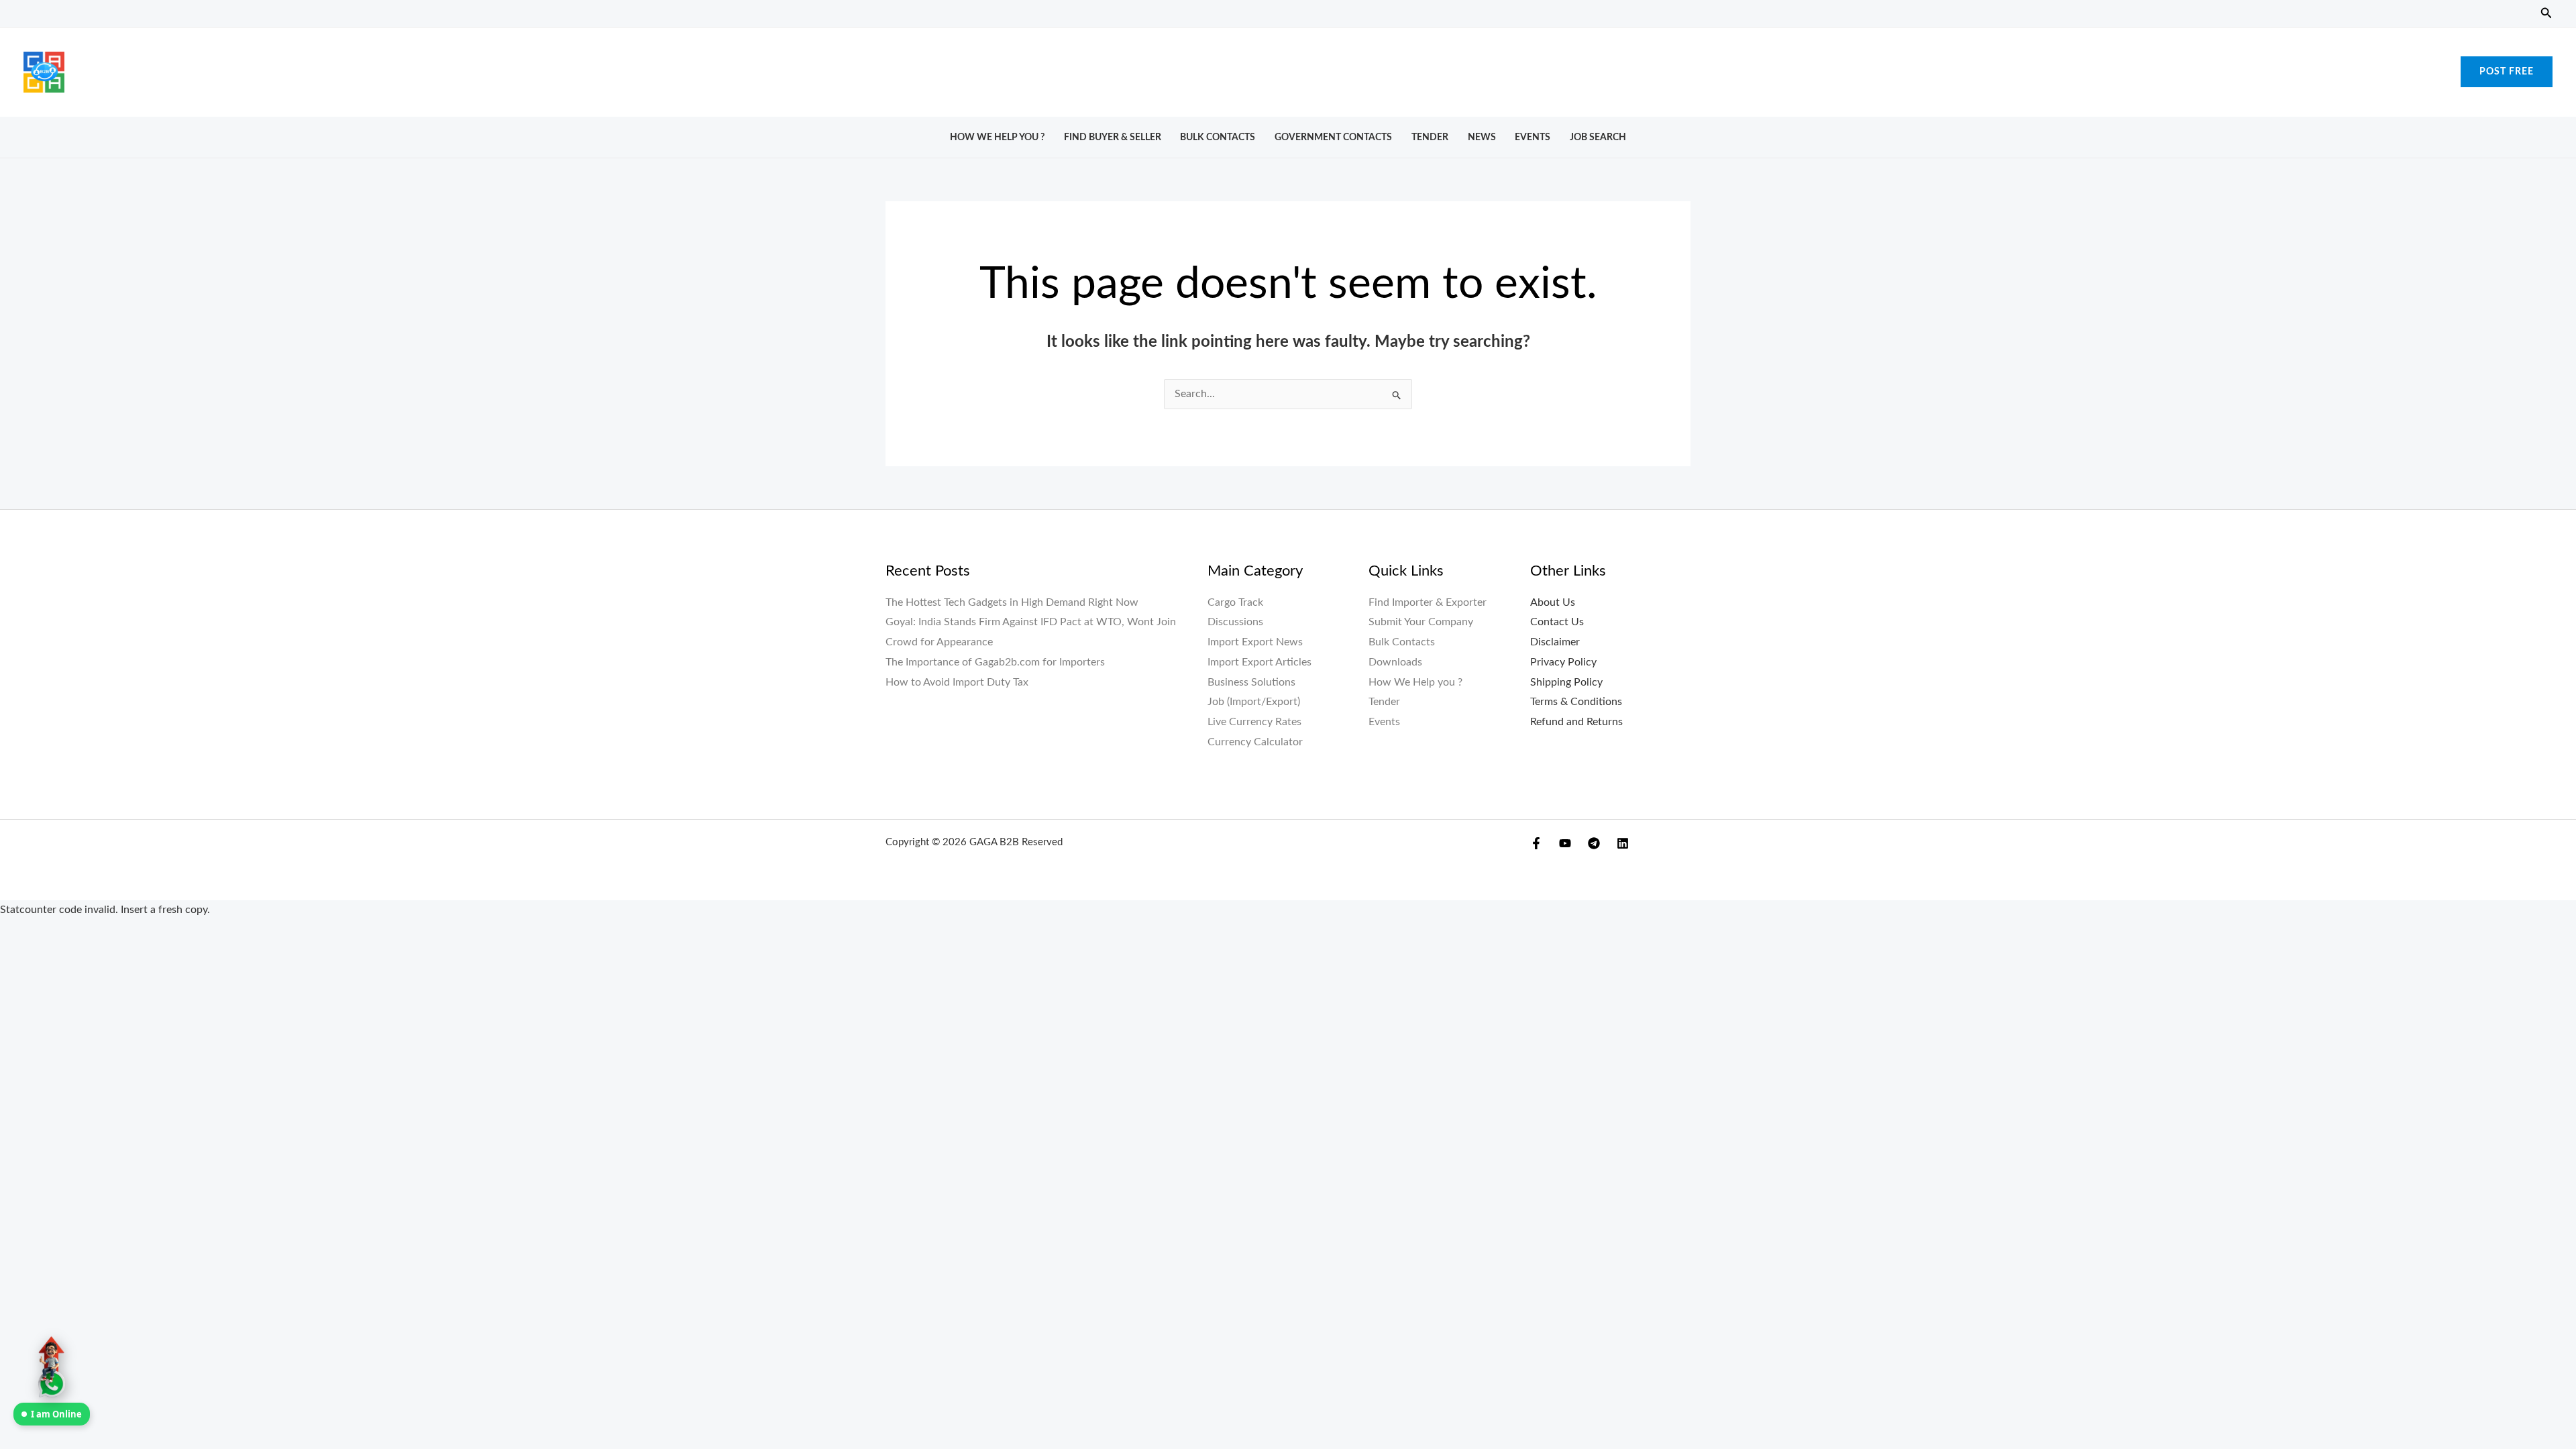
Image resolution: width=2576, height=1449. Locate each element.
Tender (1430, 137)
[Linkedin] (1623, 843)
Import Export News (1255, 642)
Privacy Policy (1563, 662)
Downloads (1395, 662)
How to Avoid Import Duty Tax (957, 682)
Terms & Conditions (1576, 702)
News (1482, 137)
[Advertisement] (1288, 68)
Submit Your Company (1421, 622)
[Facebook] (1536, 843)
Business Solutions (1251, 682)
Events (1533, 137)
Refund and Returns (1576, 722)
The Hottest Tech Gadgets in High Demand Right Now (1012, 602)
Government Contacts (1333, 137)
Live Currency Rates (1254, 722)
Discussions (1235, 622)
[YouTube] (1565, 843)
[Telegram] (1594, 843)
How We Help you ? (997, 137)
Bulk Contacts (1218, 137)
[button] (2546, 14)
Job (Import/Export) (1254, 702)
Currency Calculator (1255, 742)
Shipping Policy (1566, 682)
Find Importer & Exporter (1428, 602)
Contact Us (1557, 622)
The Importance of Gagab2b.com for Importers (995, 662)
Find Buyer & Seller (1113, 137)
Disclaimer (1555, 642)
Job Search (1598, 137)
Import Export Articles (1259, 662)
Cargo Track (1235, 602)
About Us (1553, 602)
